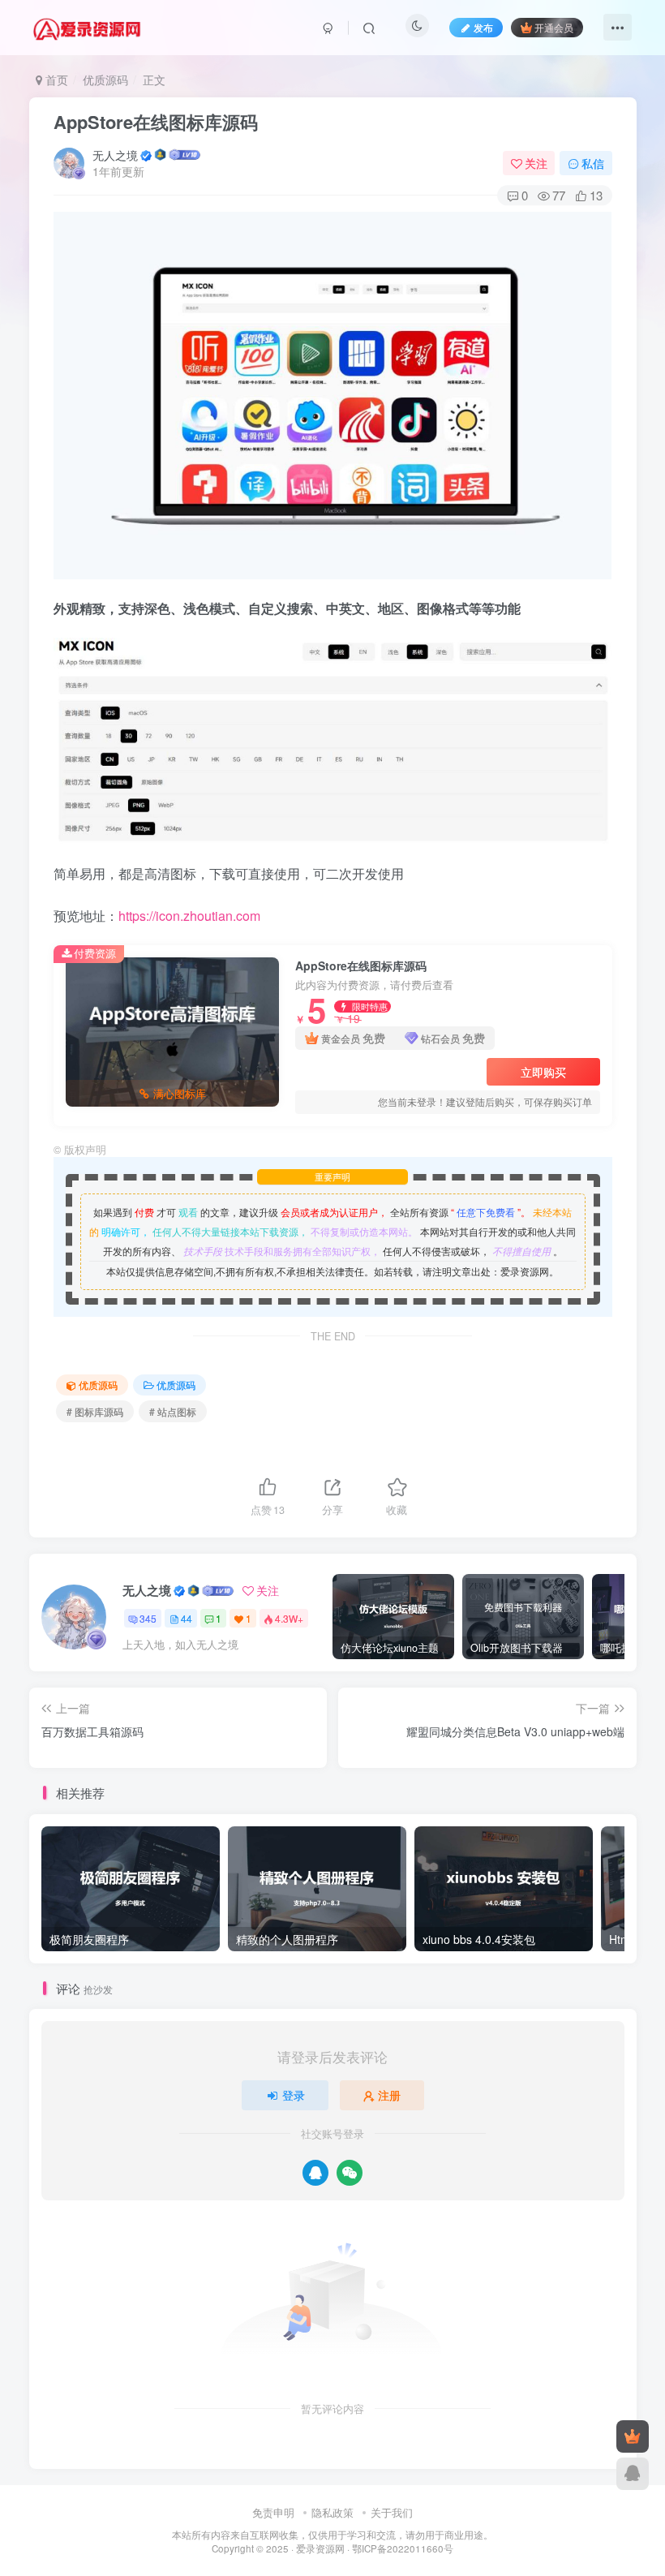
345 (148, 1618)
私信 (593, 163)
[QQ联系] (633, 2474)
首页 (55, 80)
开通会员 (554, 27)
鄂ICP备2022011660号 (403, 2548)
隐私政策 (332, 2512)
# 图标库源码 (95, 1411)
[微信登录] (350, 2173)
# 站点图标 (173, 1411)
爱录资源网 (320, 2548)
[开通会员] (633, 2436)
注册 (389, 2095)
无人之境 (115, 155)
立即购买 (543, 1072)
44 (187, 1618)
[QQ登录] (315, 2173)
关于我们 (392, 2512)
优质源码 (105, 80)
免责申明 (273, 2512)
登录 (294, 2095)
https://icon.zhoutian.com (189, 916)
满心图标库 (180, 1094)
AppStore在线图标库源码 (156, 122)
